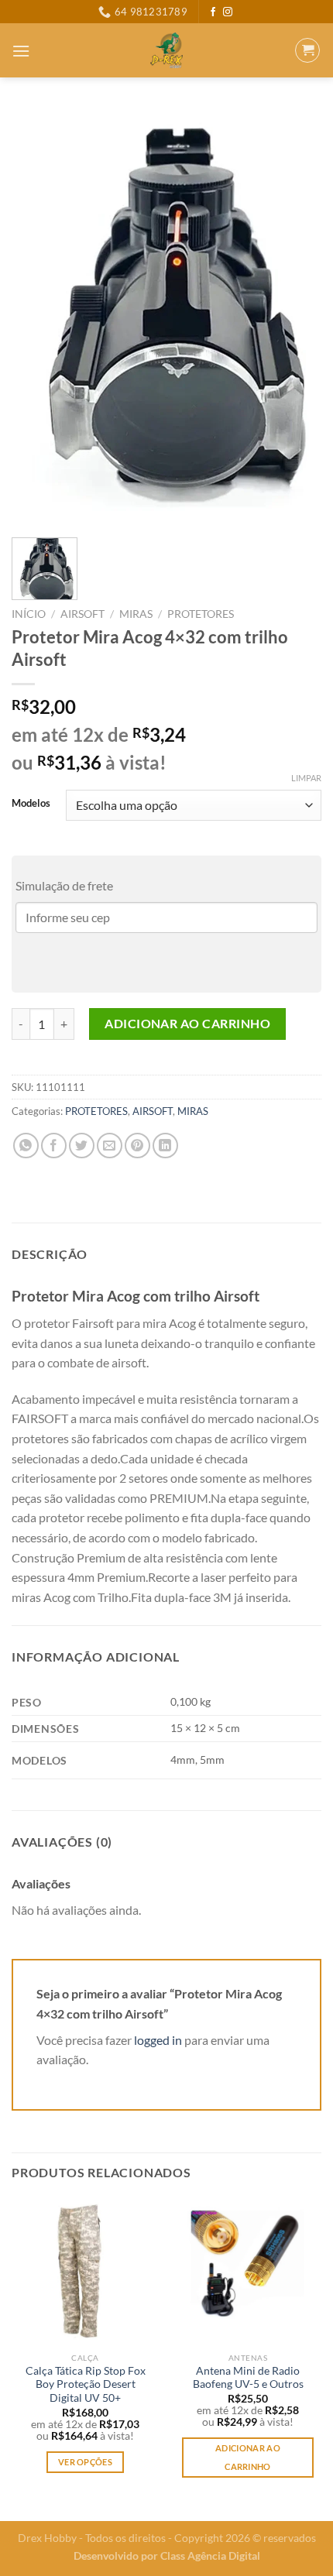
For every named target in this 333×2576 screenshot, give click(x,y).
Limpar (306, 778)
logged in (158, 2040)
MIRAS (136, 614)
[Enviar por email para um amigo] (110, 1146)
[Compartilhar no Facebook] (54, 1146)
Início (29, 614)
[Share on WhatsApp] (26, 1146)
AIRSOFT (82, 614)
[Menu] (21, 51)
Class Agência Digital (210, 2555)
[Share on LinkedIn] (165, 1146)
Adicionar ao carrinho (187, 1023)
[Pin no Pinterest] (137, 1146)
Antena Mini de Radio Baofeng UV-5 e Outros (248, 2378)
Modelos (31, 804)
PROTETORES (201, 614)
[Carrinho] (307, 50)
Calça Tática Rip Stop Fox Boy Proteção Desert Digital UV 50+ (86, 2384)
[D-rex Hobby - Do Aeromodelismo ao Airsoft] (167, 50)
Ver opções (85, 2462)
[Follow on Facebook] (213, 12)
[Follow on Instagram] (228, 12)
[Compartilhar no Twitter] (82, 1146)
